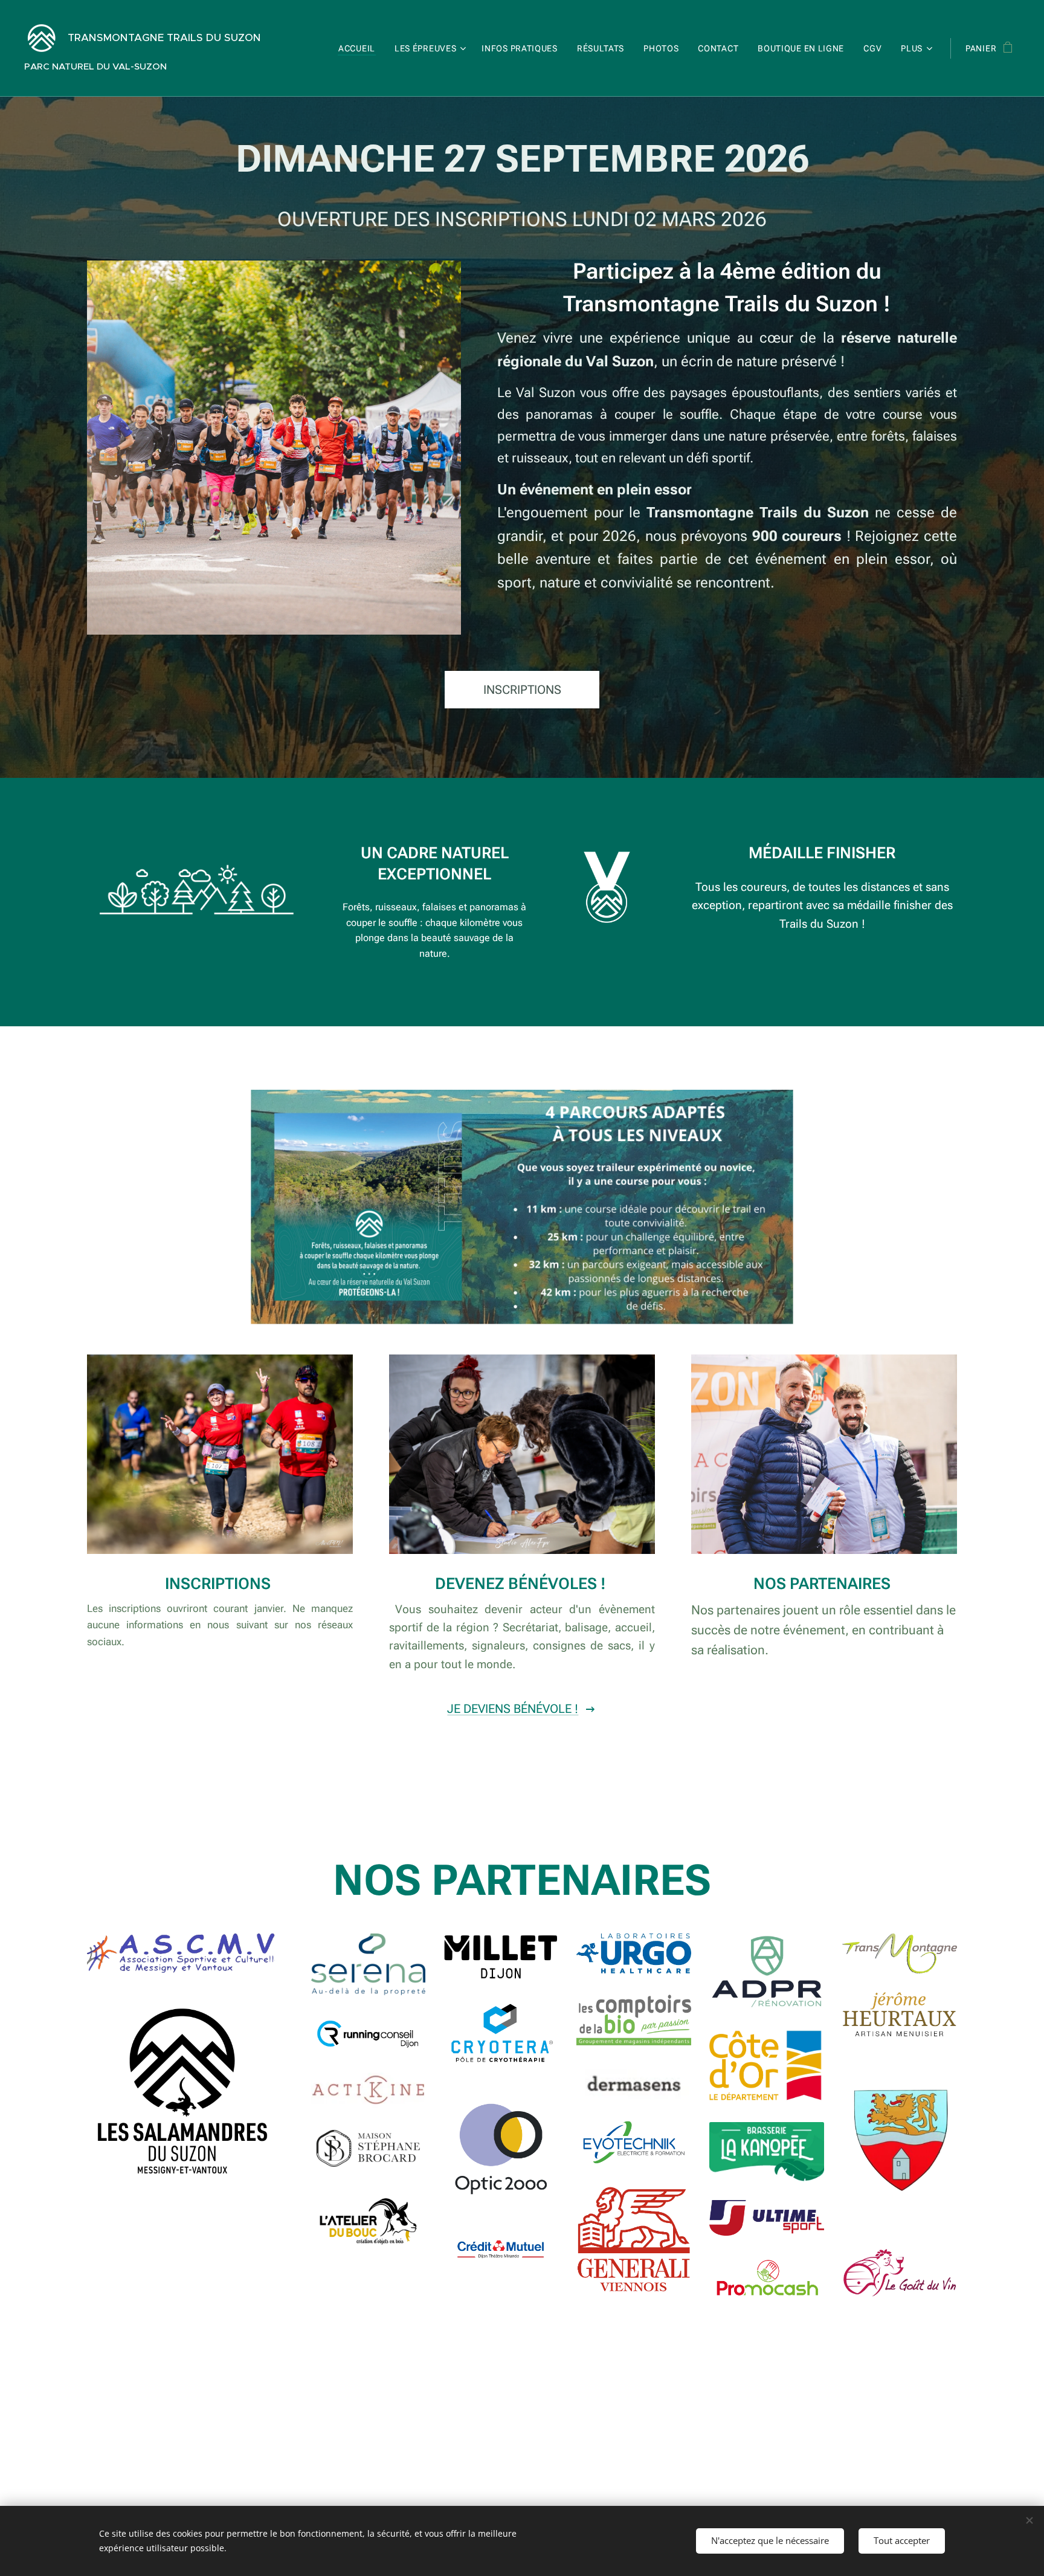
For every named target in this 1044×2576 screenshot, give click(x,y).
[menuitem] (360, 48)
